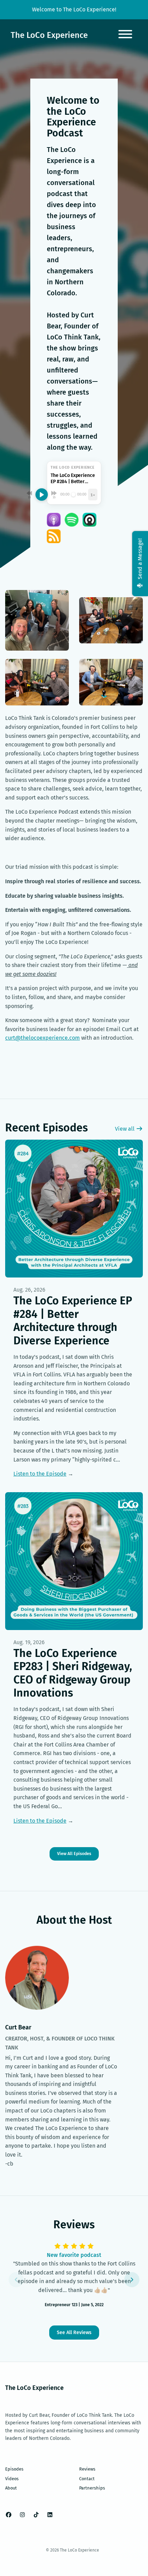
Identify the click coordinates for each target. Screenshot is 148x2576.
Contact (87, 2479)
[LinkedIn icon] (50, 2515)
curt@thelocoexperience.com (43, 1038)
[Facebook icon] (9, 2515)
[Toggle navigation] (125, 35)
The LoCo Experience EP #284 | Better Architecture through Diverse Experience (73, 1320)
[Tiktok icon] (36, 2515)
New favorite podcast (74, 2255)
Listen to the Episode (40, 1474)
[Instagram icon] (22, 2515)
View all (125, 1129)
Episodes (14, 2469)
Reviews (87, 2469)
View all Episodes (74, 1854)
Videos (12, 2479)
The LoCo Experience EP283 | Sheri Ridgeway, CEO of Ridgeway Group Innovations (73, 1673)
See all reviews (74, 2333)
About (11, 2488)
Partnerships (92, 2488)
